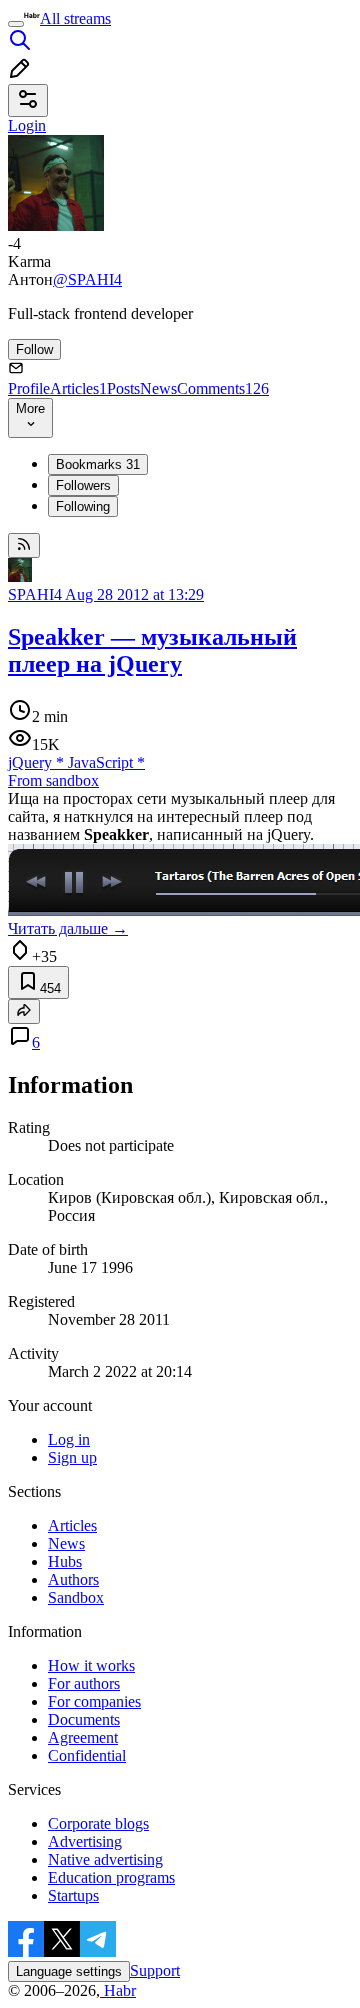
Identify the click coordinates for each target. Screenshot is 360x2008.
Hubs (65, 1561)
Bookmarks (98, 464)
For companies (94, 1701)
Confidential (87, 1755)
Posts (123, 388)
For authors (84, 1683)
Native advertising (105, 1859)
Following (83, 506)
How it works (91, 1665)
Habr (118, 1990)
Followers (83, 485)
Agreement (83, 1737)
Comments (223, 388)
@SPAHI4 (87, 279)
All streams (75, 18)
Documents (84, 1719)
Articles (78, 388)
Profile (29, 388)
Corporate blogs (98, 1823)
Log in (69, 1439)
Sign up (72, 1457)
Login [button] (27, 125)
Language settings (69, 1971)
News (158, 388)
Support (155, 1970)
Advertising (85, 1841)
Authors (73, 1579)
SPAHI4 (35, 594)
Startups (73, 1895)
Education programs (111, 1877)
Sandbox (76, 1597)
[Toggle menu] (16, 24)
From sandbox (53, 780)
